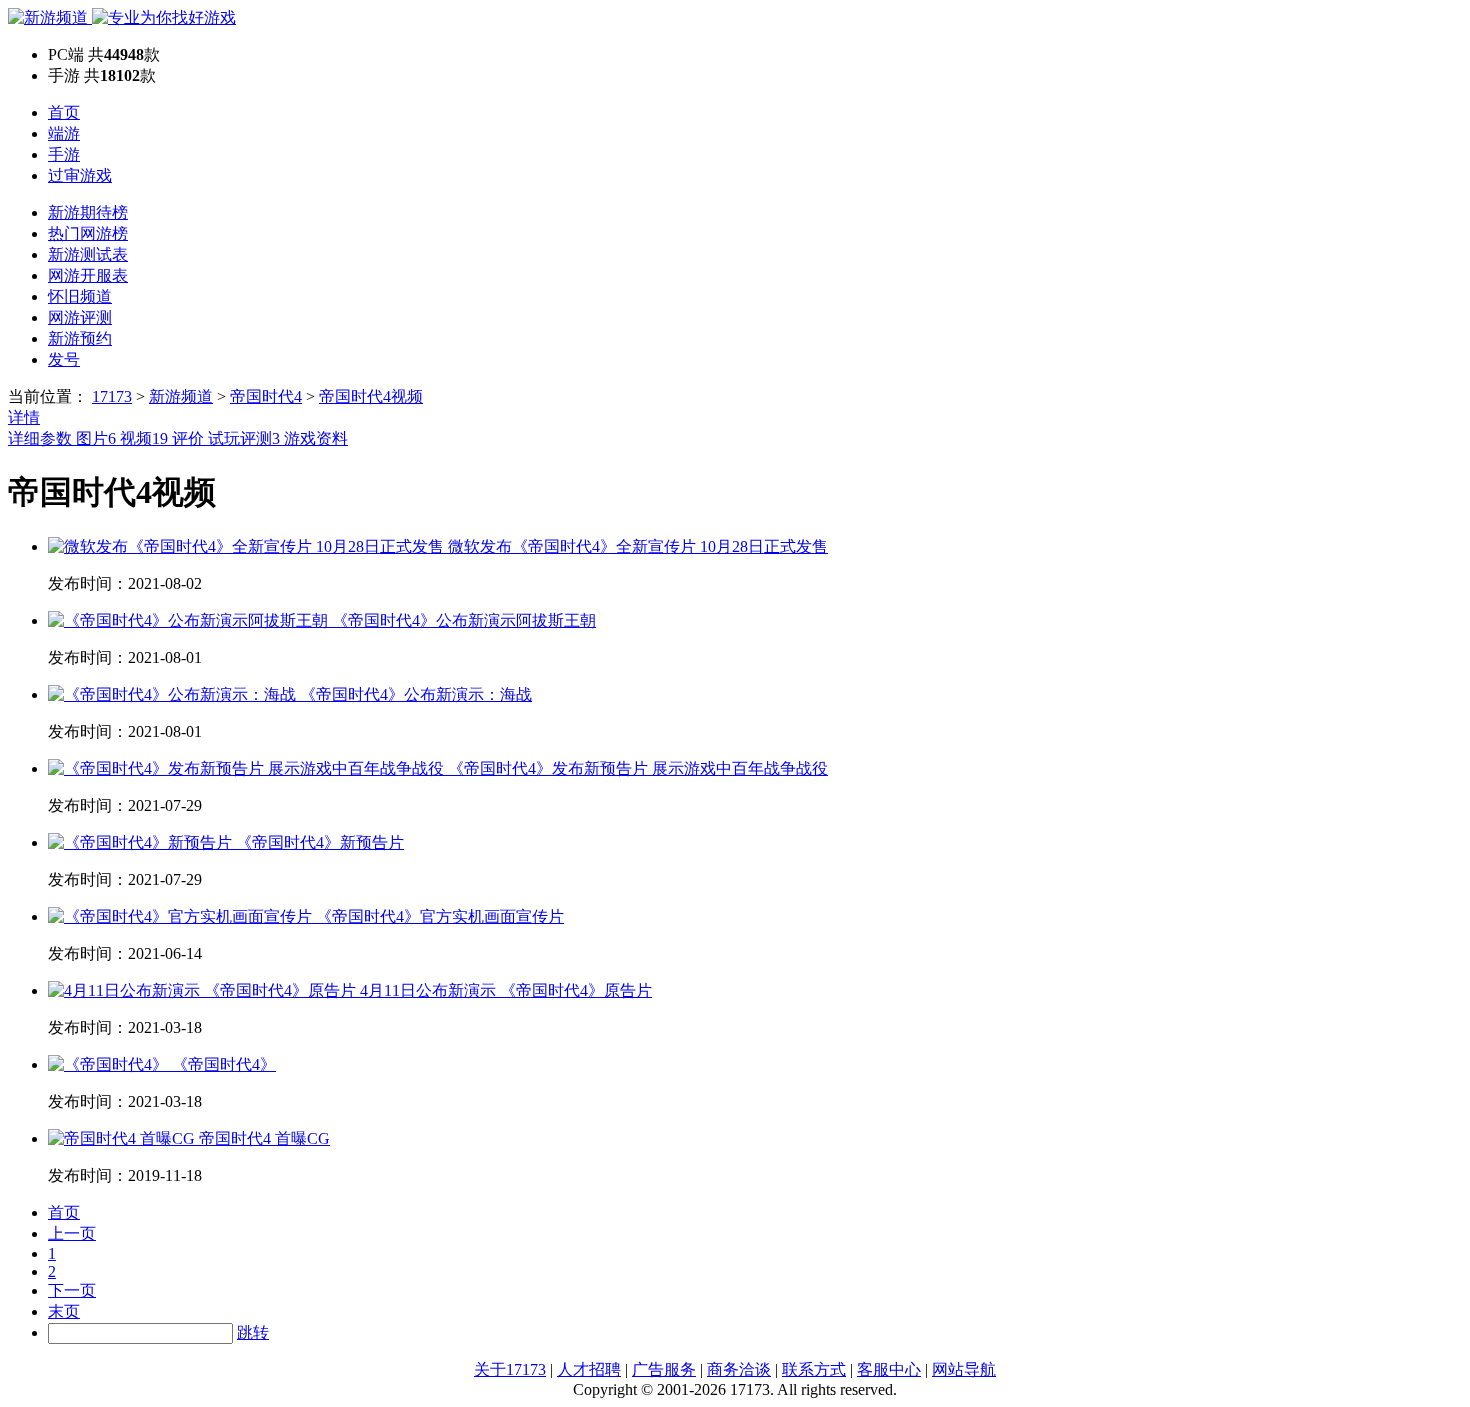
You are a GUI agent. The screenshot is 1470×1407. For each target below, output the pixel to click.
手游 (64, 154)
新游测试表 (88, 254)
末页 (64, 1311)
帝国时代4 (266, 396)
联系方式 (814, 1369)
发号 (64, 359)
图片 (96, 438)
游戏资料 (316, 438)
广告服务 (664, 1369)
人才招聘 (589, 1369)
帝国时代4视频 (371, 396)
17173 (112, 396)
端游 (64, 133)
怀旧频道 (80, 296)
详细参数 (42, 438)
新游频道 (181, 396)
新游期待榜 (88, 212)
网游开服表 (88, 275)
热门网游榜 (88, 233)
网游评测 (80, 317)
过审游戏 (80, 175)
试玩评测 (244, 438)
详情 (24, 417)
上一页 (72, 1233)
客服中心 (889, 1369)
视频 (144, 438)
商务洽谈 (739, 1369)
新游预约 (80, 338)
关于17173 (510, 1369)
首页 (64, 112)
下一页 (72, 1290)
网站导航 (964, 1369)
